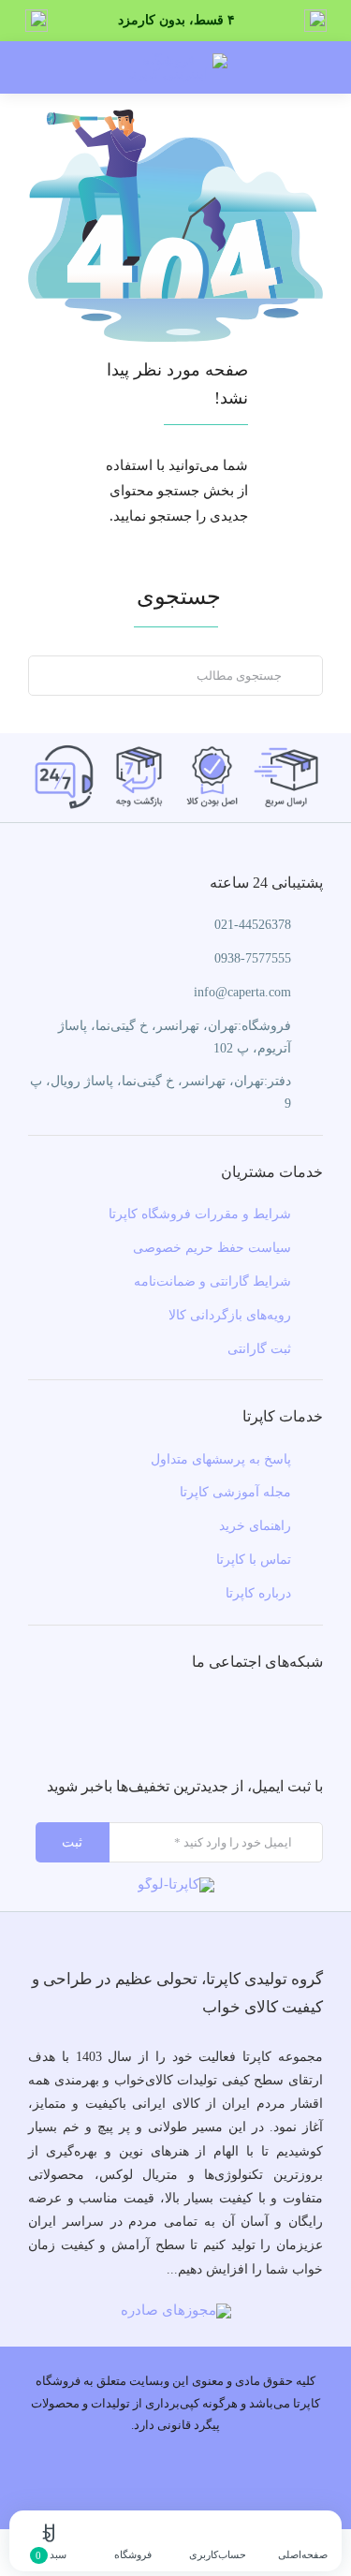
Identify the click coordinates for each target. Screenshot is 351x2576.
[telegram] (175, 1719)
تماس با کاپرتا (254, 1560)
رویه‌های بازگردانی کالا (230, 1315)
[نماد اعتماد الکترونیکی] (176, 2310)
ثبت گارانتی (259, 1349)
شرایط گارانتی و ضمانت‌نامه (212, 1281)
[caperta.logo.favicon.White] (176, 60)
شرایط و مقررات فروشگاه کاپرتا (200, 1214)
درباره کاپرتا (258, 1593)
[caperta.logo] (176, 1884)
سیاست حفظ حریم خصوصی (212, 1248)
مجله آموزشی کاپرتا (235, 1492)
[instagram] (219, 1719)
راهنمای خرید (255, 1526)
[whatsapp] (132, 1719)
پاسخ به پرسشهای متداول (221, 1459)
